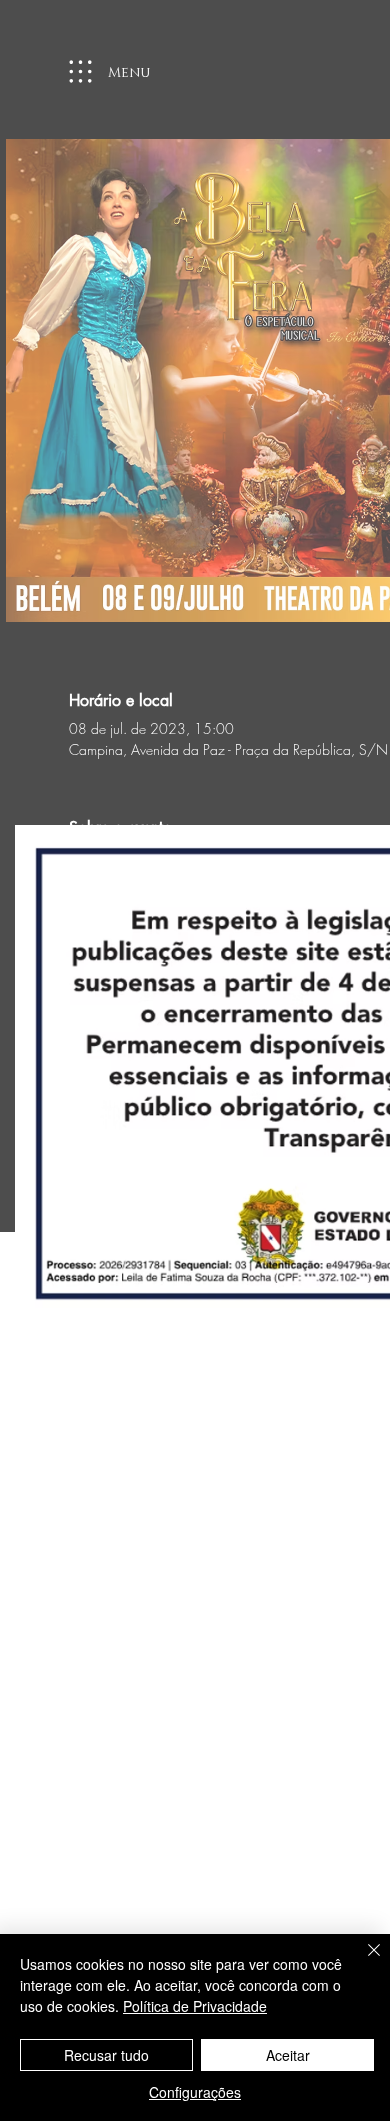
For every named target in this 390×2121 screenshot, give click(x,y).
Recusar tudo (106, 2055)
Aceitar (288, 2055)
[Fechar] (362, 1962)
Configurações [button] (195, 2092)
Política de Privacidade (195, 2006)
